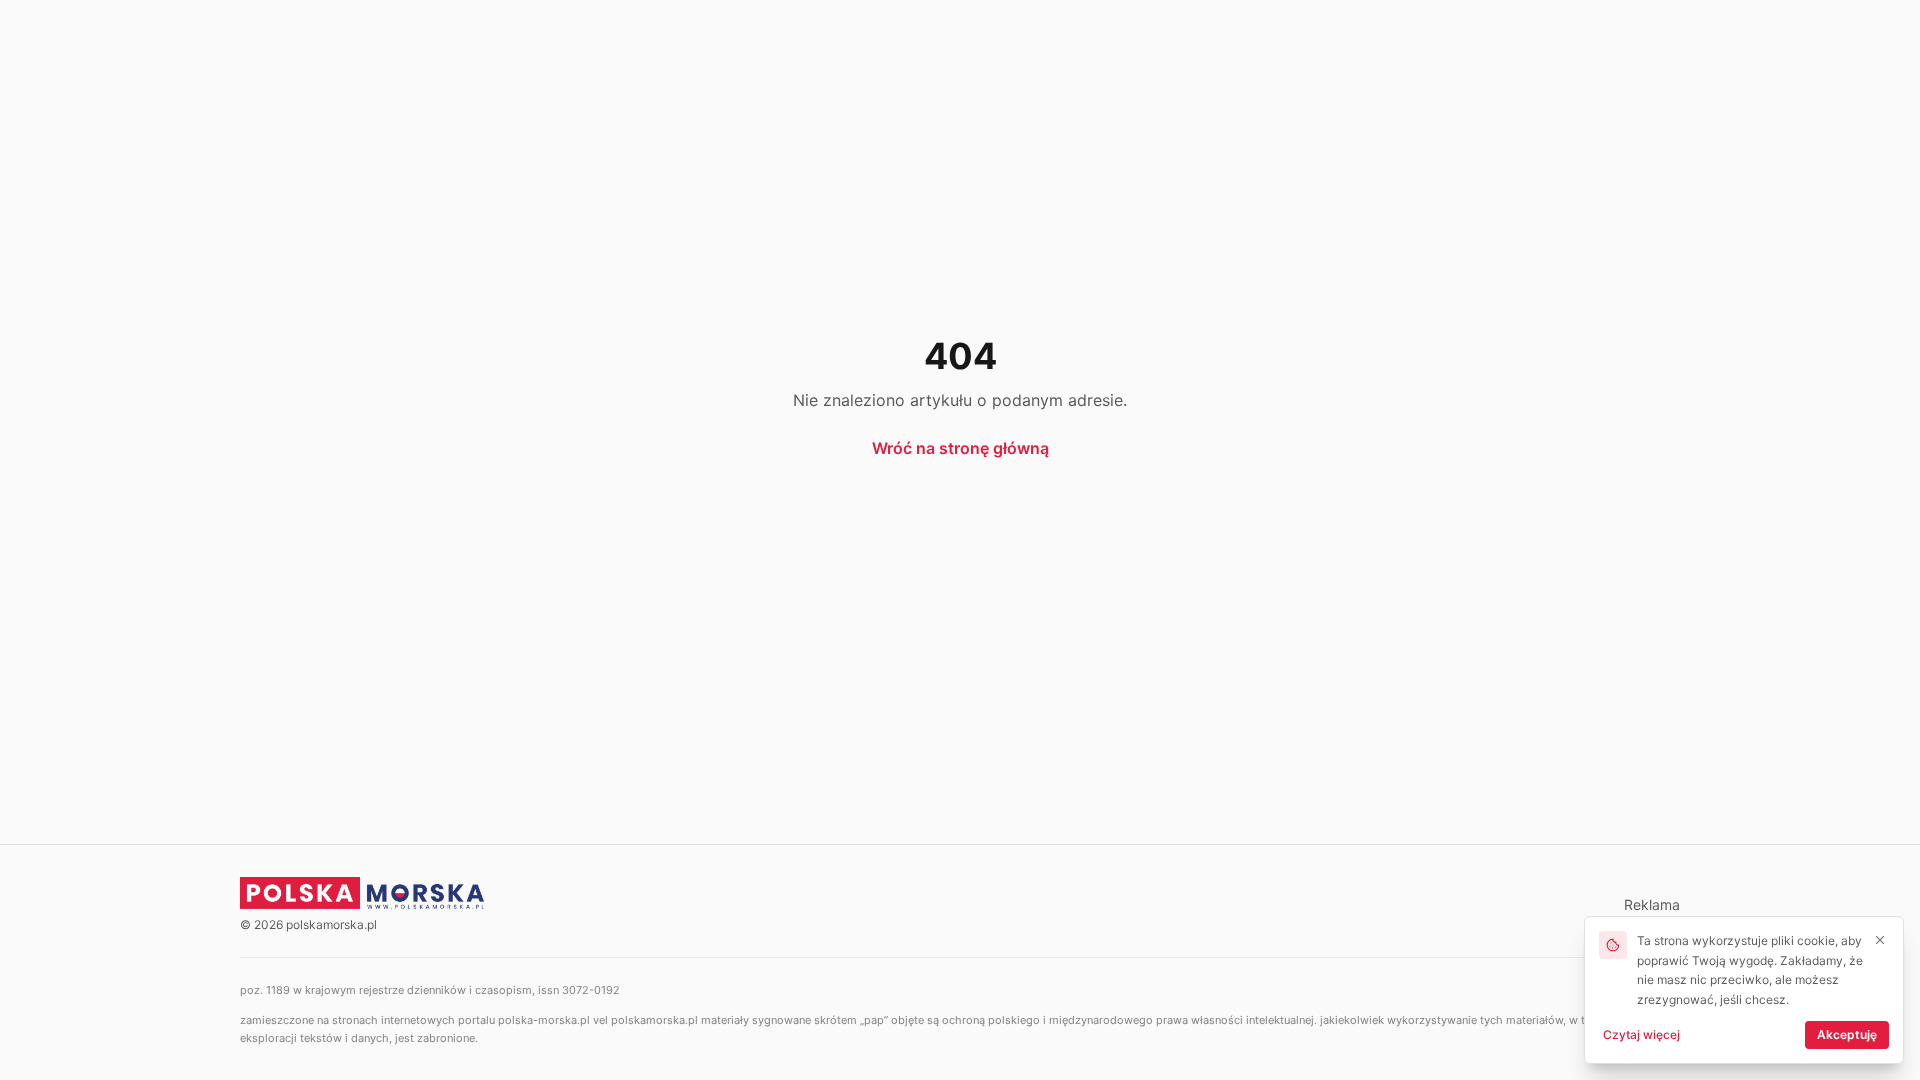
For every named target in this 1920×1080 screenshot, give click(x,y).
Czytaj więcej (1641, 1034)
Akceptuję (1847, 1034)
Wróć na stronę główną (960, 448)
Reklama (1652, 904)
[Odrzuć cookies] (1880, 940)
